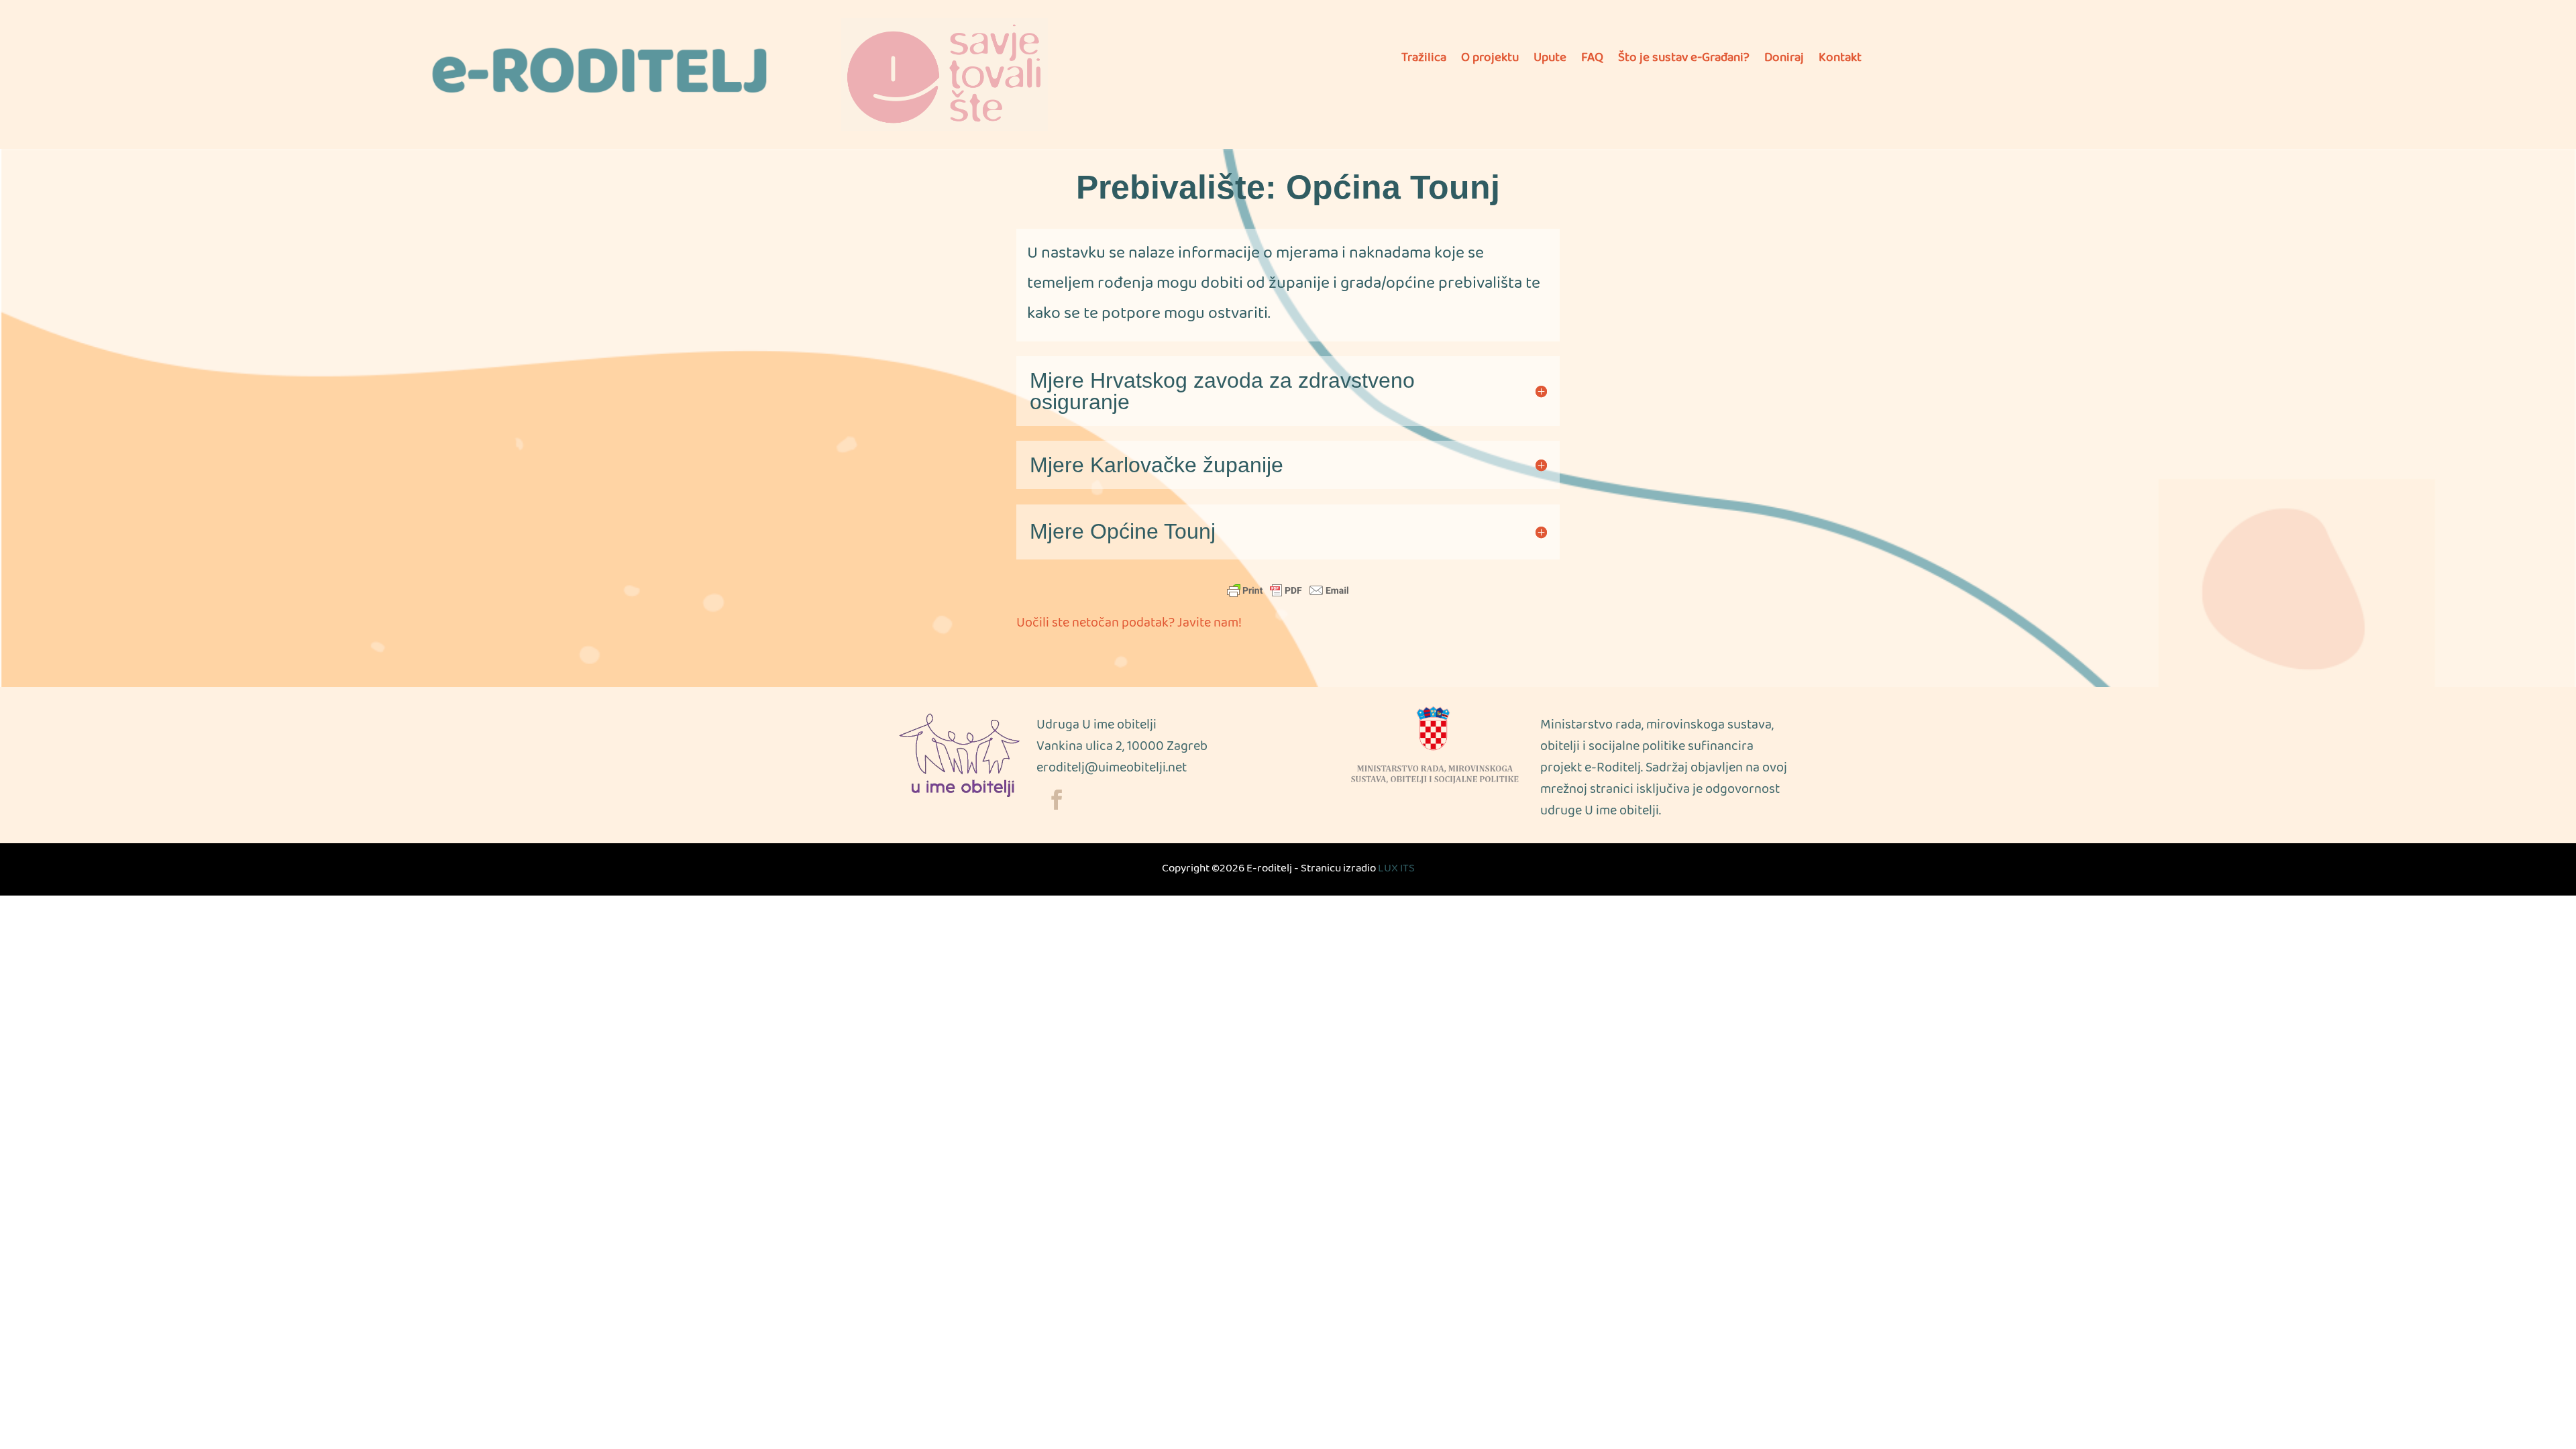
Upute (1550, 62)
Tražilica (1424, 62)
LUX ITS (1396, 869)
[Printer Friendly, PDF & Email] (1288, 590)
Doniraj (1784, 62)
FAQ (1592, 62)
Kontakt (1840, 62)
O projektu (1490, 62)
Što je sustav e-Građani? (1684, 62)
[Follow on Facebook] (1057, 800)
